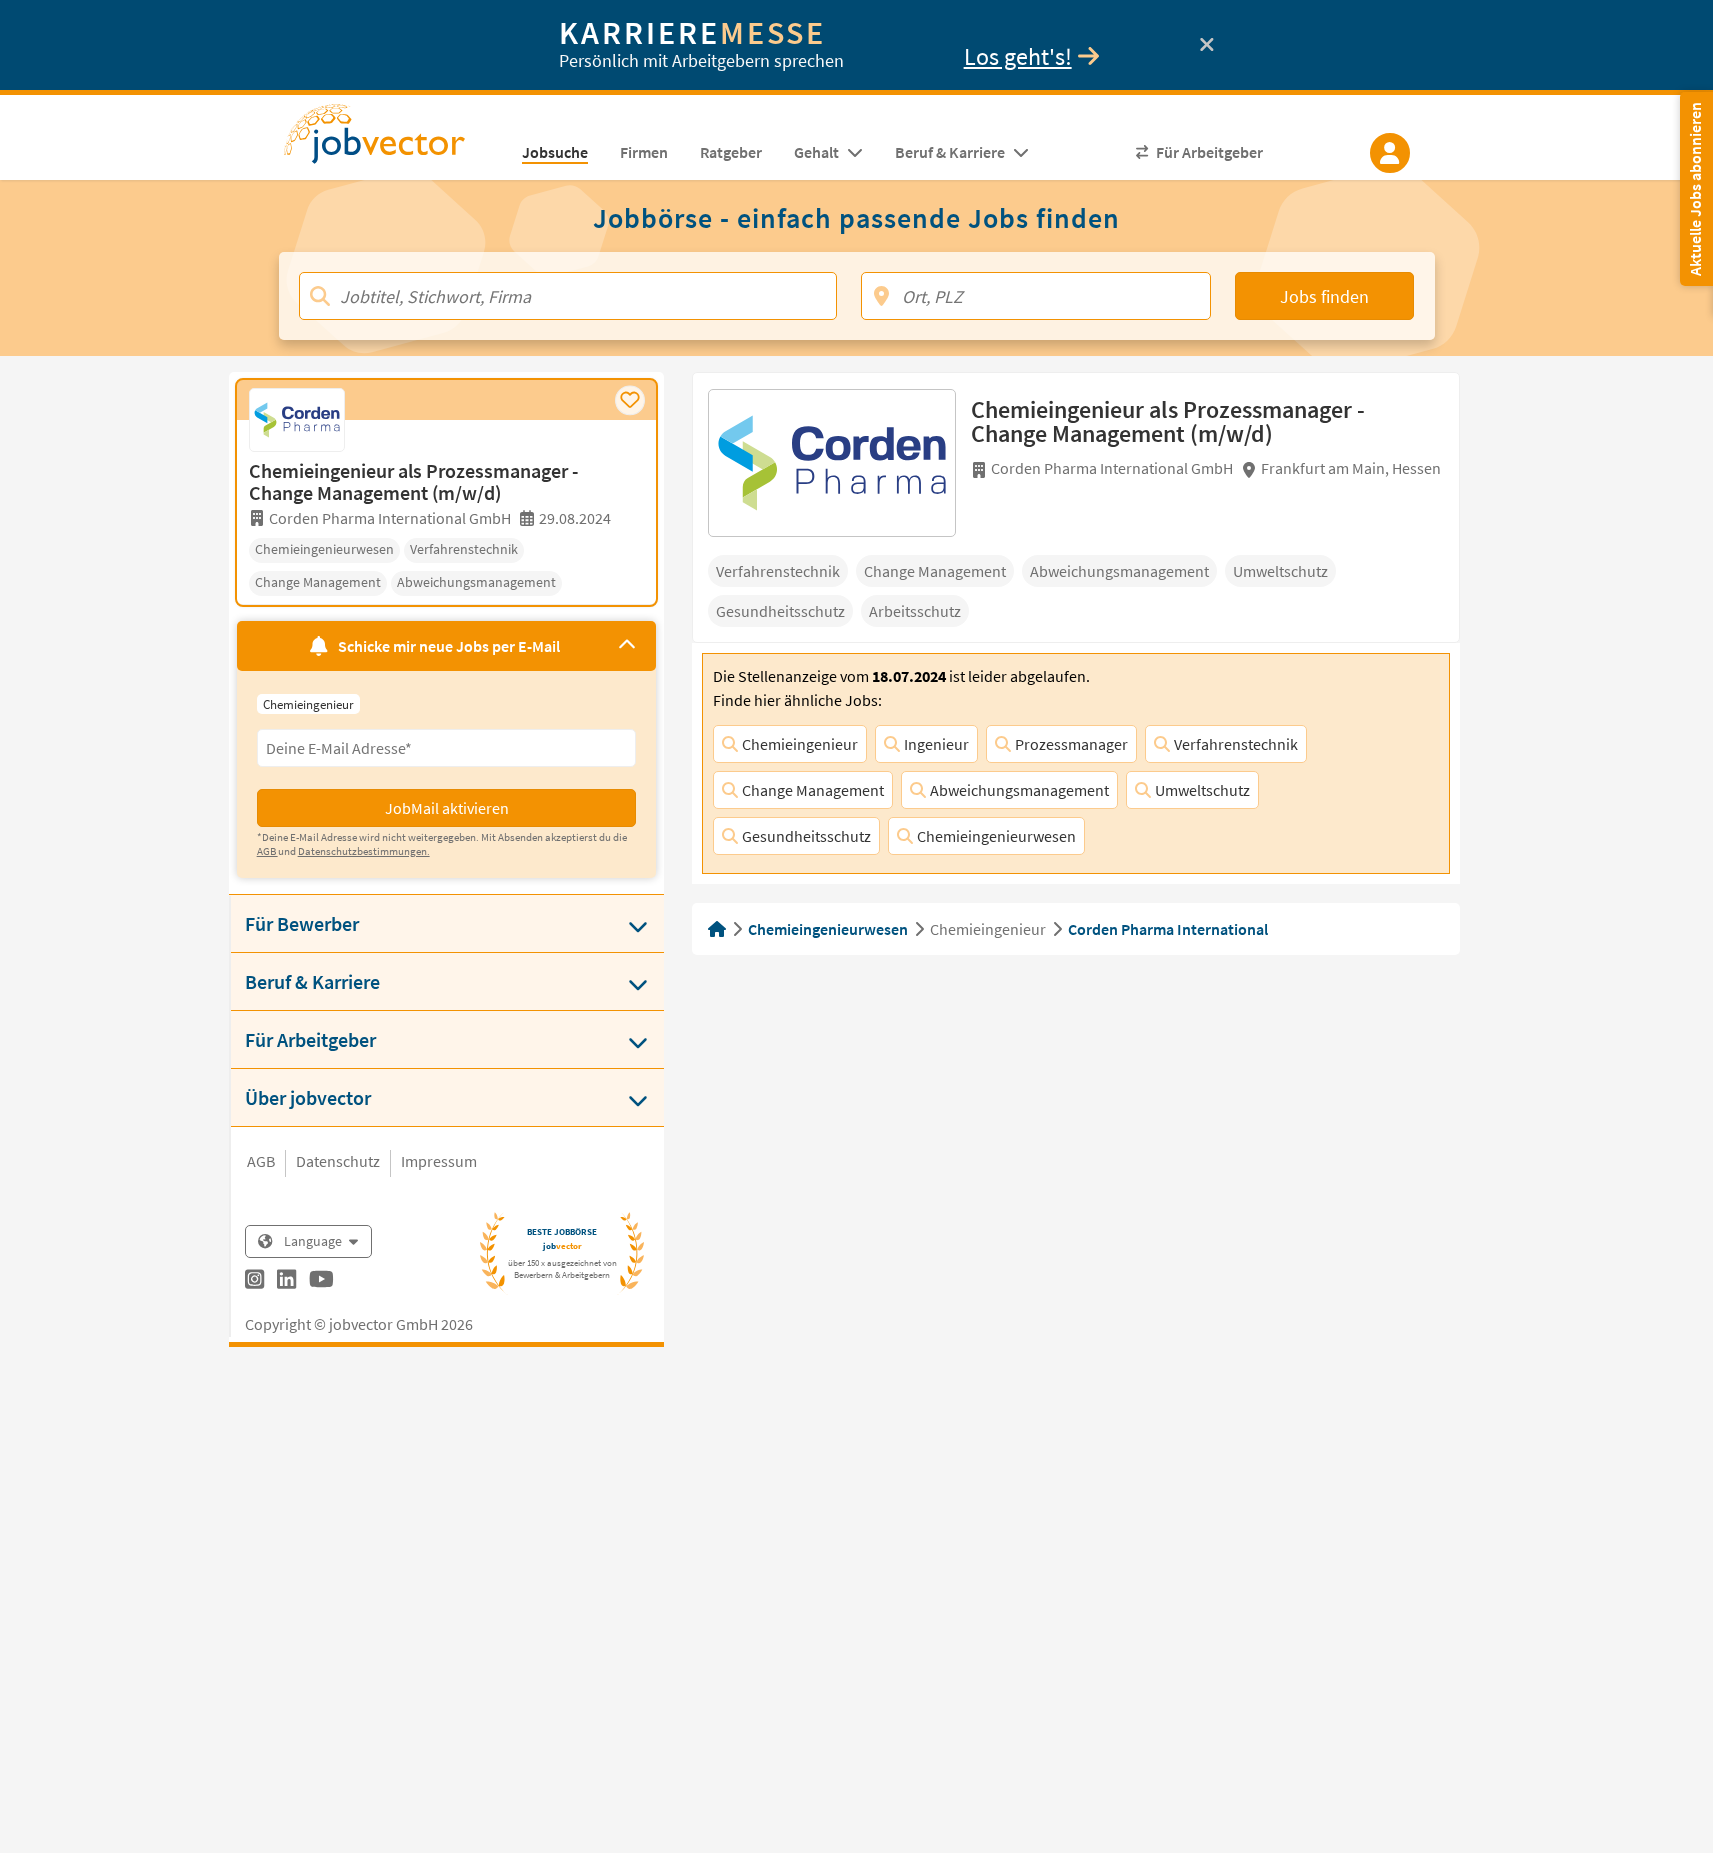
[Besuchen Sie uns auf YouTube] (321, 1282)
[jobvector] (394, 140)
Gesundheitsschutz (806, 836)
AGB (261, 1161)
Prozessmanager (1071, 744)
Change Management (813, 790)
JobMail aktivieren (447, 808)
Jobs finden (1324, 296)
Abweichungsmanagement (1019, 790)
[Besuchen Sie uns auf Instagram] (254, 1282)
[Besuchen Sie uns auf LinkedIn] (286, 1282)
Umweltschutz (1202, 790)
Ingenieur (936, 744)
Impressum (439, 1161)
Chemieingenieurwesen (996, 836)
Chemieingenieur (800, 744)
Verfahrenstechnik (1236, 744)
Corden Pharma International (1168, 929)
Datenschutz (338, 1161)
